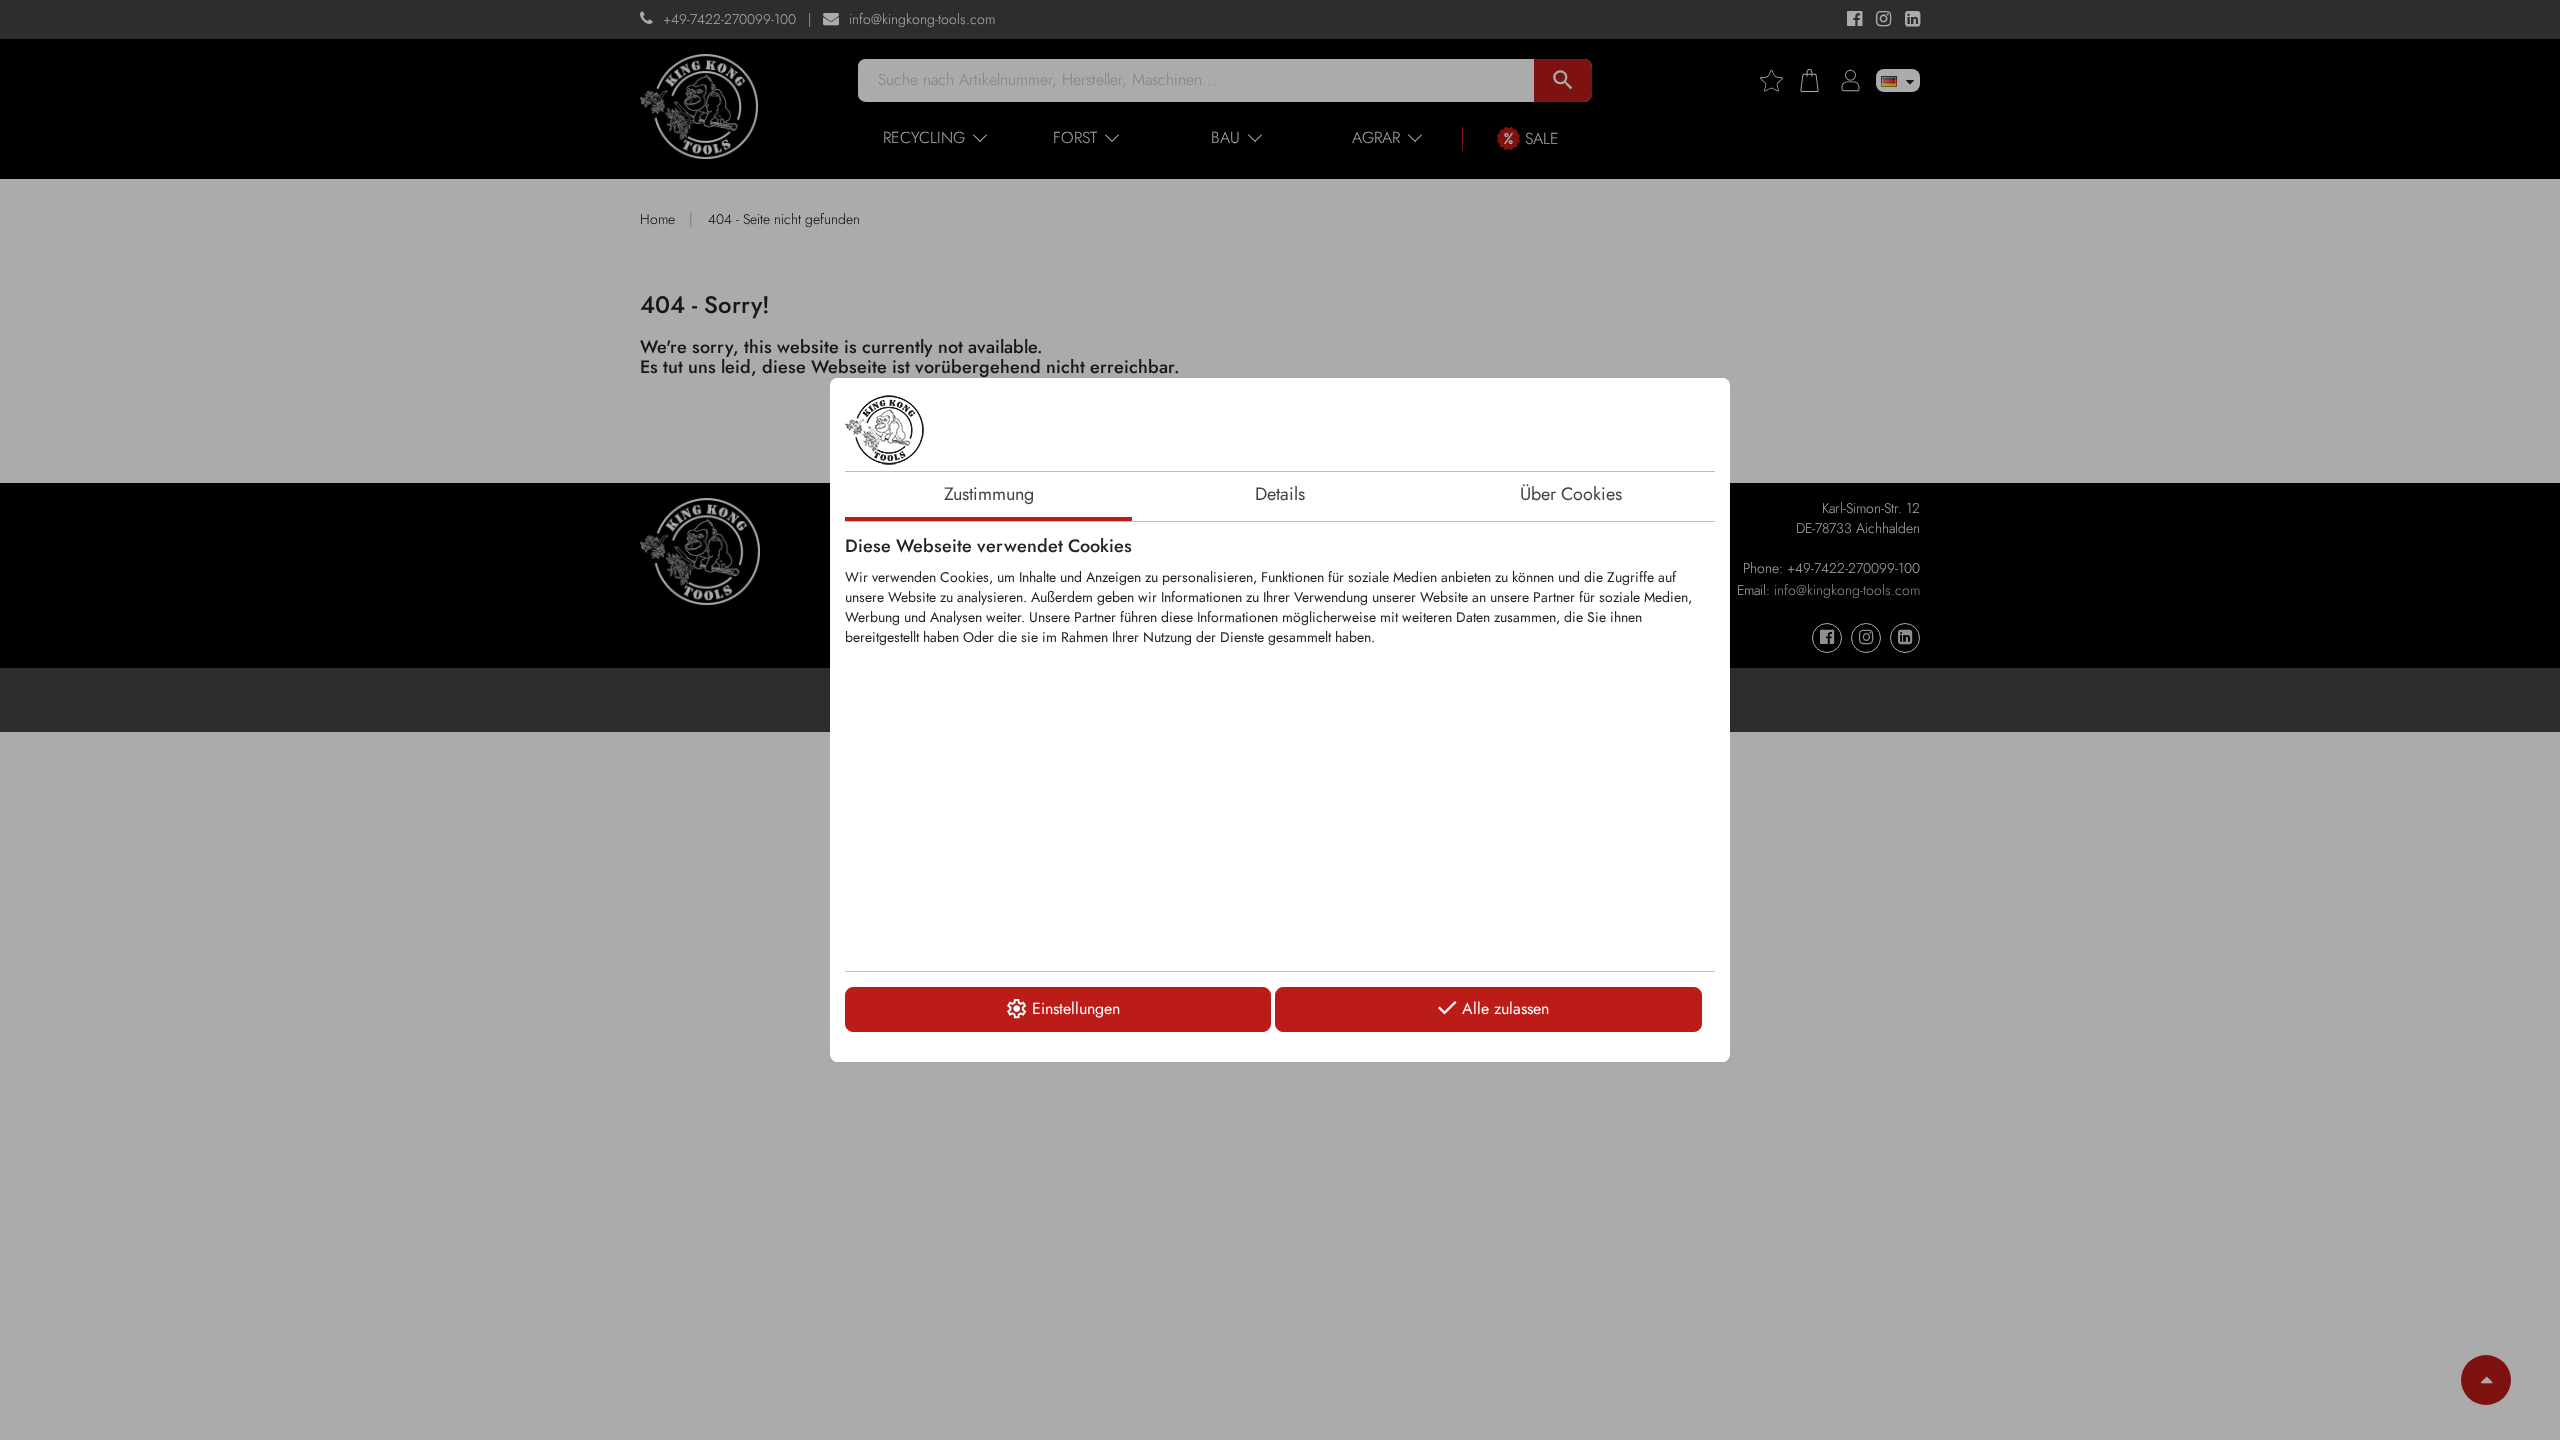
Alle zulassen (1505, 1008)
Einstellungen (1076, 1008)
